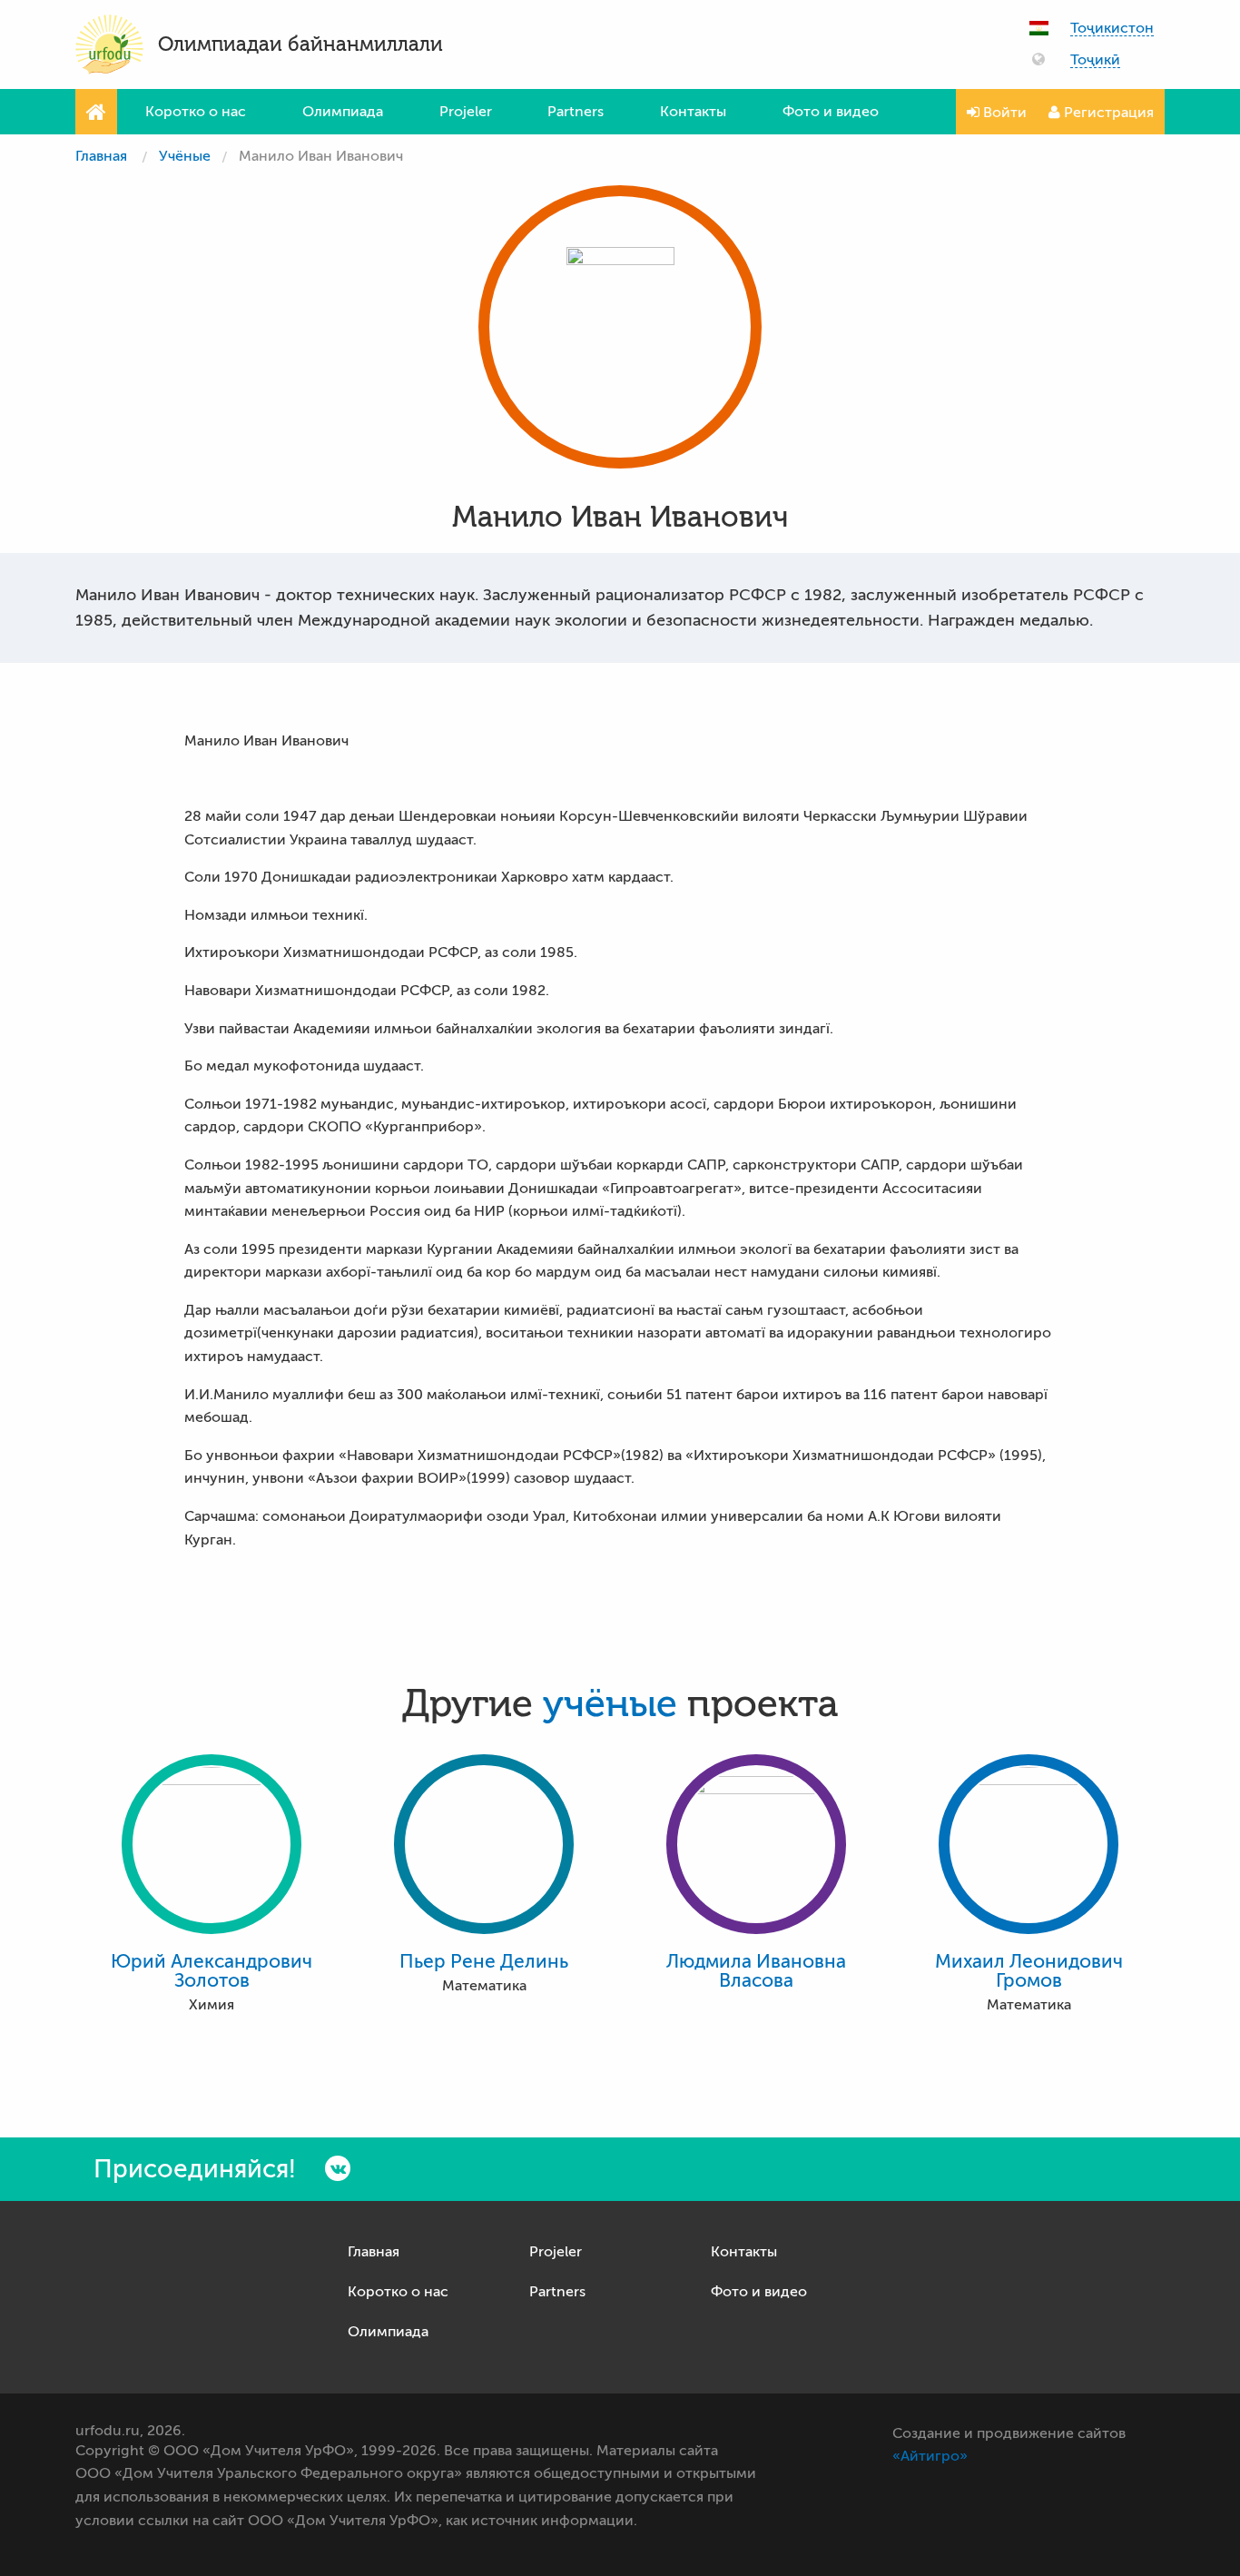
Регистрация (1107, 113)
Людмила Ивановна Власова (756, 1971)
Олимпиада (343, 112)
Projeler (466, 112)
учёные (610, 1704)
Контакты (693, 112)
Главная (101, 156)
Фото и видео (831, 112)
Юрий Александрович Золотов (212, 1971)
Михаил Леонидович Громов (1029, 1971)
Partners (576, 112)
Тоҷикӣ (1095, 60)
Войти (1003, 113)
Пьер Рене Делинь (484, 1962)
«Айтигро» (930, 2456)
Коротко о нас (196, 112)
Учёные (185, 156)
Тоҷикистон (1112, 29)
